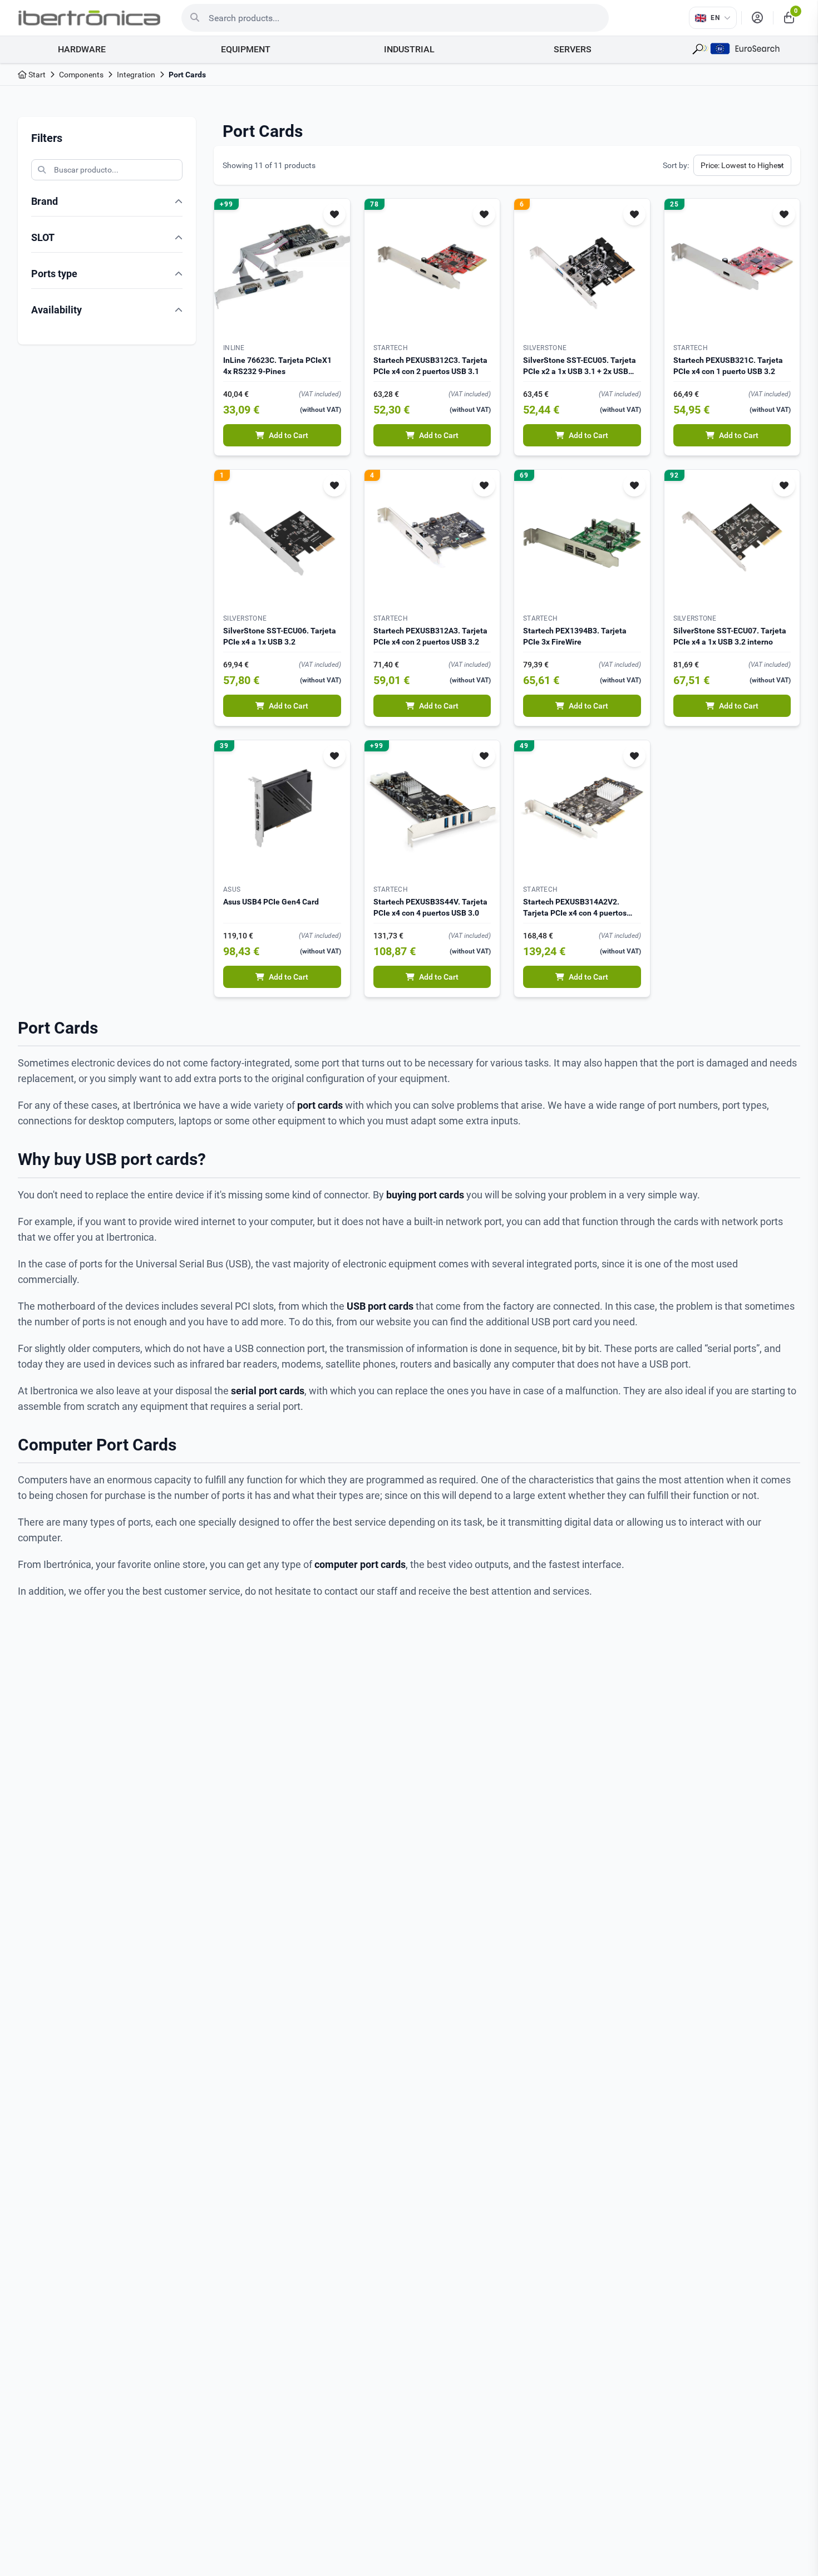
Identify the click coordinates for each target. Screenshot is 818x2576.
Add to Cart (289, 435)
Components (81, 75)
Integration (136, 75)
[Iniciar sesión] (757, 18)
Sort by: (676, 165)
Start (36, 75)
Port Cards (187, 75)
